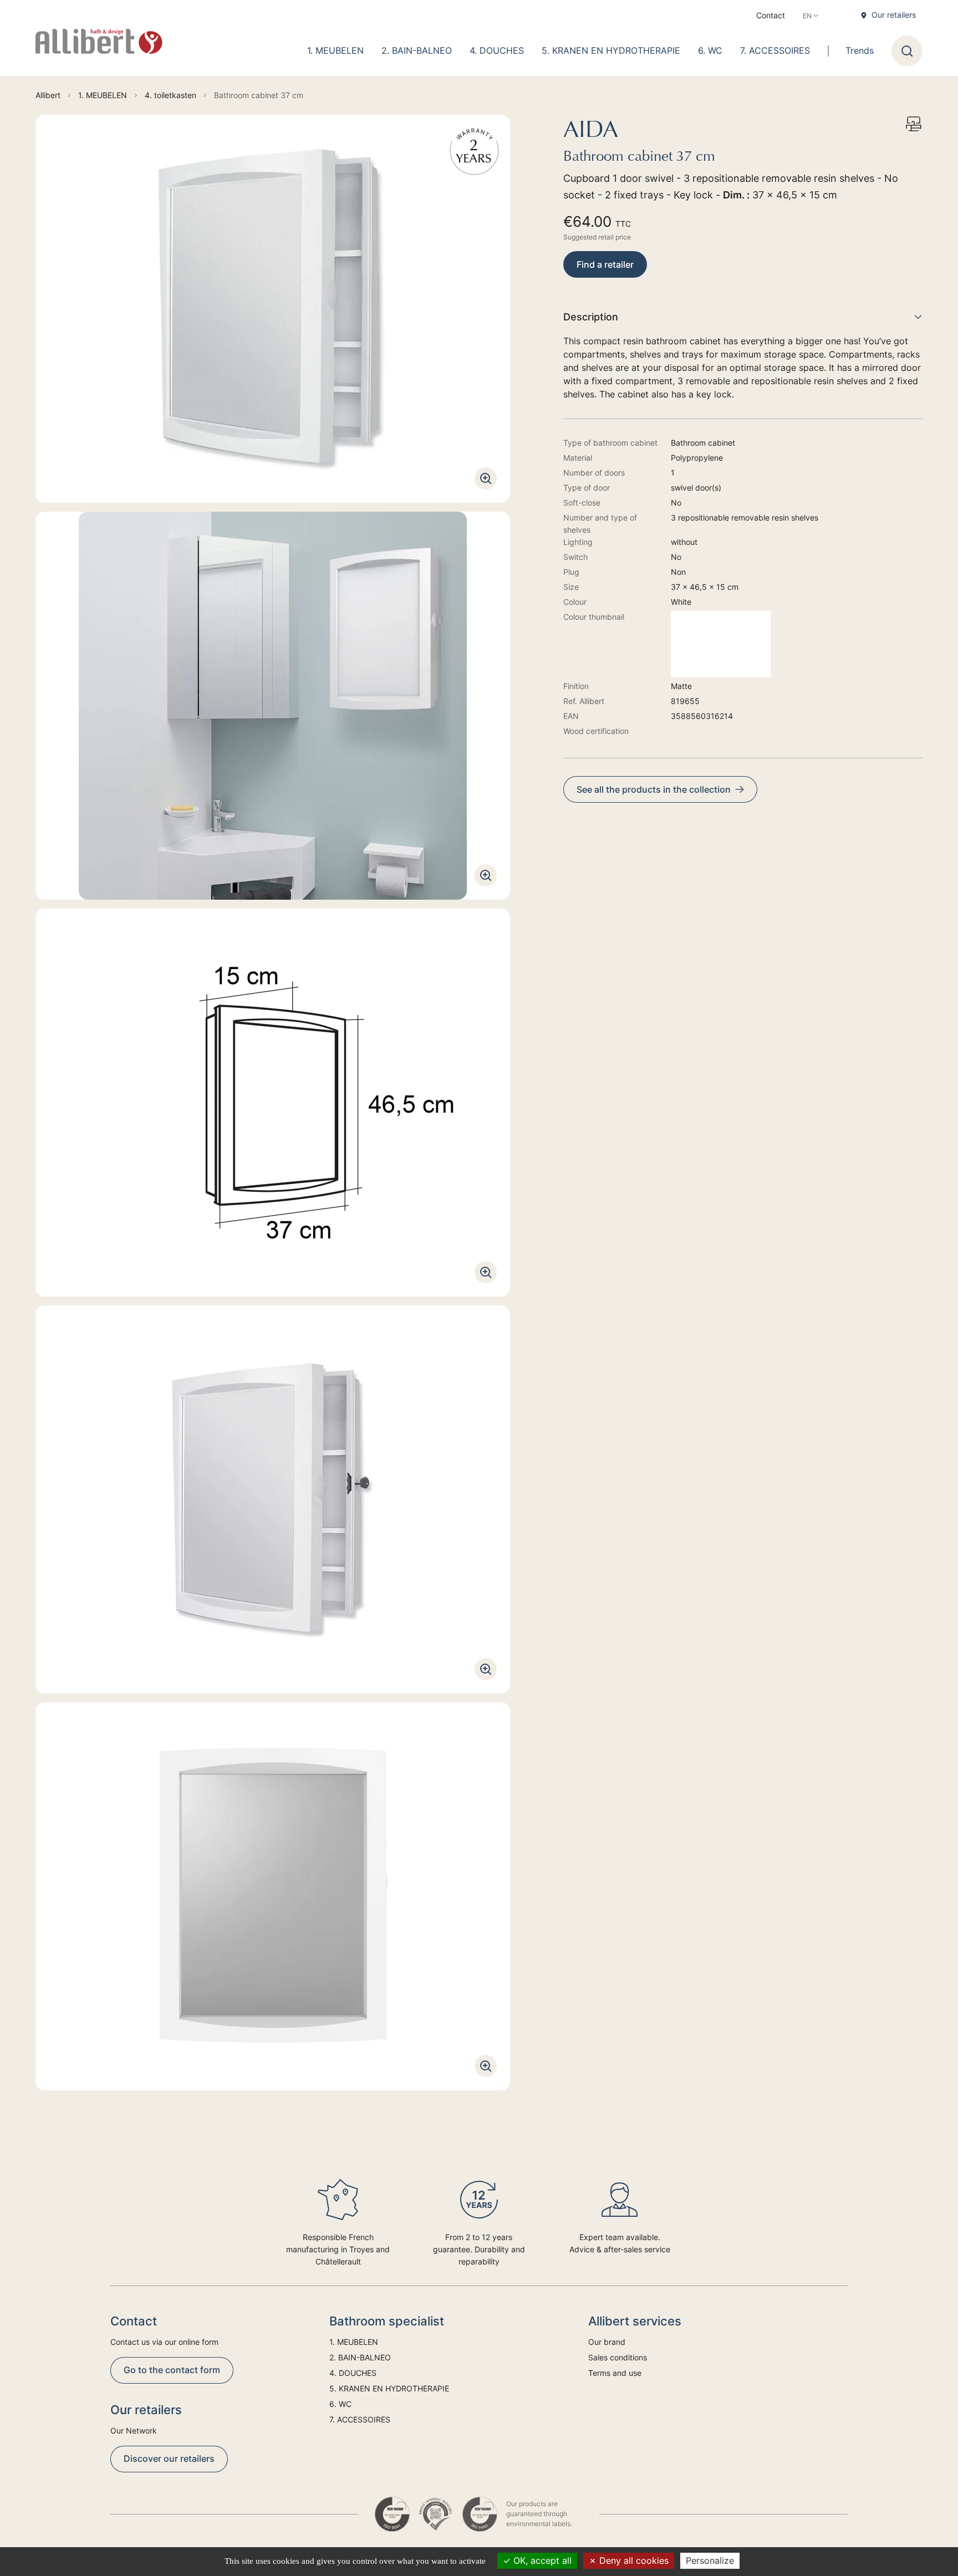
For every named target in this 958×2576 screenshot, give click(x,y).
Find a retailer (605, 264)
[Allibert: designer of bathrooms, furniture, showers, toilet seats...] (99, 42)
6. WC (710, 50)
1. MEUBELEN (335, 50)
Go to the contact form (172, 2370)
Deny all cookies (633, 2560)
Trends (860, 50)
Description (591, 317)
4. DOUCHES (497, 50)
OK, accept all (541, 2560)
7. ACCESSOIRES (775, 50)
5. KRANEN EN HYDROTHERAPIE (611, 50)
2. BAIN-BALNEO (417, 50)
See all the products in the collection (654, 789)
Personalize (710, 2560)
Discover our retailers (169, 2458)
